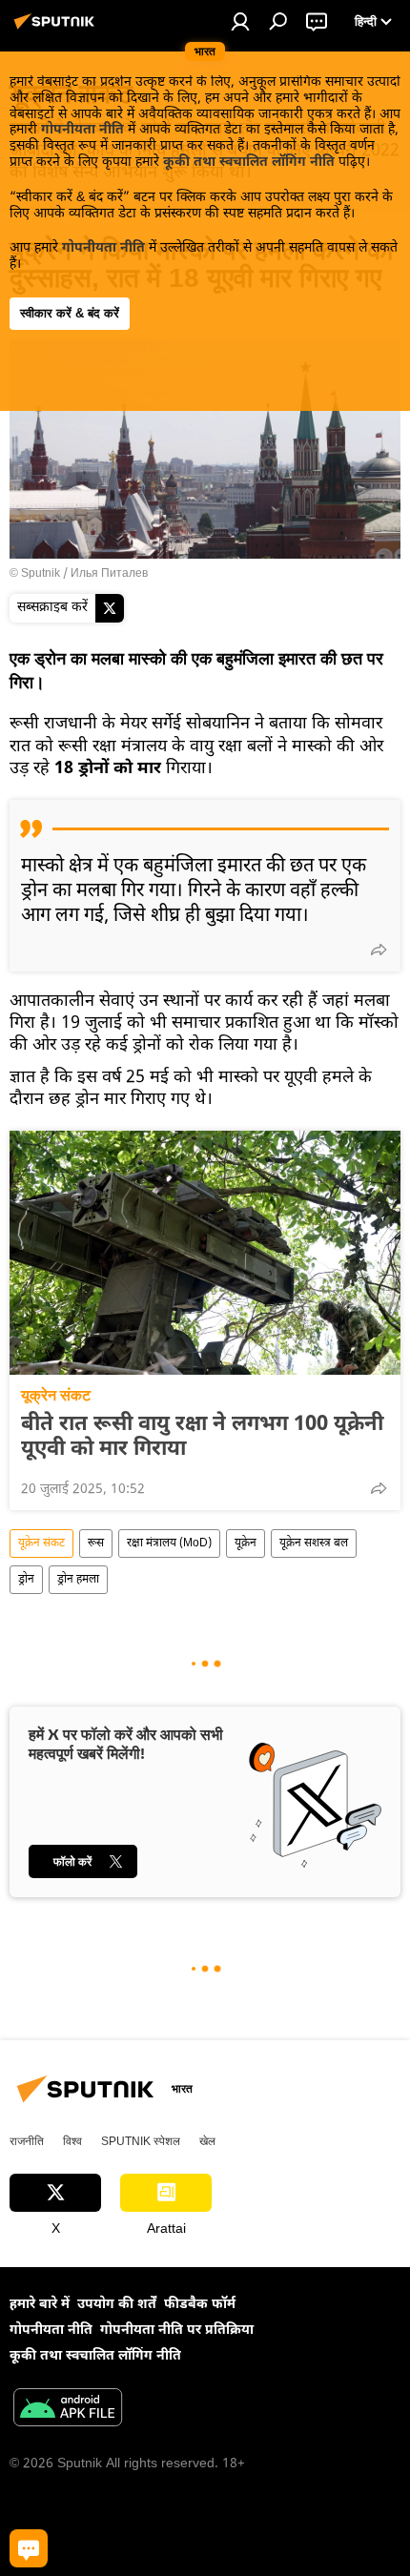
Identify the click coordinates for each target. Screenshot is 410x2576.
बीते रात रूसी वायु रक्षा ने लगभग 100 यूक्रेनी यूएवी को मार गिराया (202, 1438)
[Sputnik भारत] (57, 30)
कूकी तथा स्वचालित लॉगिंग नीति (249, 163)
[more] (379, 950)
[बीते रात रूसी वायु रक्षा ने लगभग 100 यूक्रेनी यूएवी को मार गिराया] (205, 1253)
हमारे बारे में (40, 2305)
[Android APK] (68, 2410)
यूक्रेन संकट (56, 1395)
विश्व (72, 2141)
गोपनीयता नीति (82, 130)
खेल (207, 2141)
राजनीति (27, 2141)
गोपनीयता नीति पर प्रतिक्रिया (177, 2331)
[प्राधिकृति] (240, 21)
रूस (96, 1544)
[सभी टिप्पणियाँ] (29, 2548)
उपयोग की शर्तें (117, 2305)
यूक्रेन (246, 1544)
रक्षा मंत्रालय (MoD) (169, 1544)
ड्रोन (26, 1580)
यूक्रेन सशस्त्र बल (314, 1544)
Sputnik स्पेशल (141, 2141)
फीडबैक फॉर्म (200, 2305)
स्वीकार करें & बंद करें (70, 313)
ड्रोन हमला (78, 1580)
